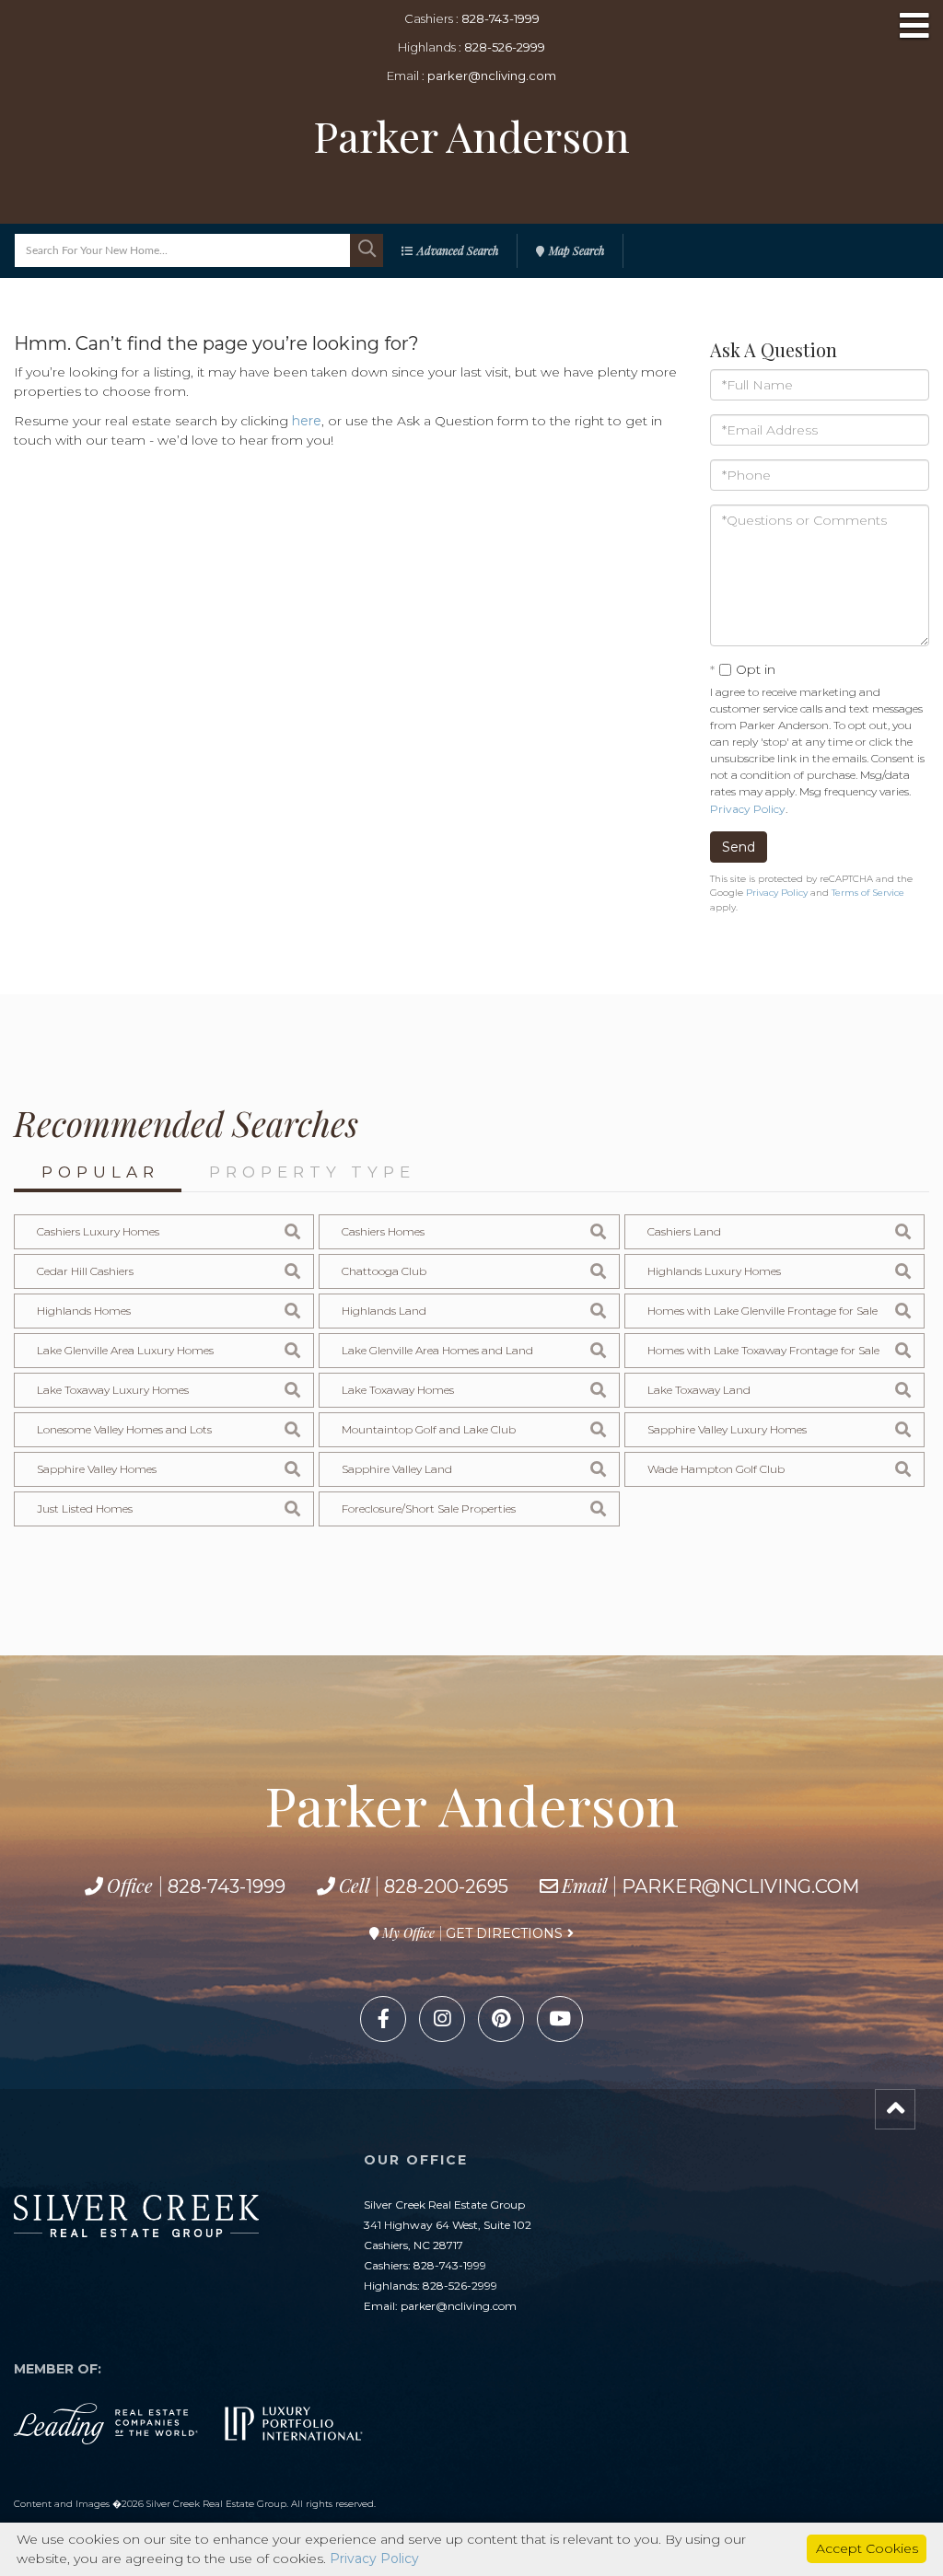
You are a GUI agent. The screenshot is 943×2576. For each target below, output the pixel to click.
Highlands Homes (84, 1311)
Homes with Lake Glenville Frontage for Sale (763, 1311)
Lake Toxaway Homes (398, 1390)
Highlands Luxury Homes (714, 1271)
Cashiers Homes (383, 1231)
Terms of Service (868, 893)
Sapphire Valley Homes (97, 1469)
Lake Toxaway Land (699, 1390)
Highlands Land (384, 1311)
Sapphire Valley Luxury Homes (727, 1429)
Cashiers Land (684, 1231)
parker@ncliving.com (492, 75)
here (307, 421)
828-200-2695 (446, 1886)
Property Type (312, 1172)
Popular (100, 1172)
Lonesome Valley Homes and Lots (124, 1429)
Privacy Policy (748, 809)
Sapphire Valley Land (397, 1469)
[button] (367, 250)
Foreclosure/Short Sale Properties (429, 1508)
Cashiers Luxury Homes (98, 1231)
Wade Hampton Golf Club (716, 1469)
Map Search (576, 250)
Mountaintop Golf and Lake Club (429, 1429)
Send (739, 847)
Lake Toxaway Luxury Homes (113, 1390)
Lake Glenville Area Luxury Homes (125, 1350)
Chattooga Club (384, 1271)
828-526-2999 (505, 47)
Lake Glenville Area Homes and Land (437, 1350)
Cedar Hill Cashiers (85, 1271)
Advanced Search (458, 250)
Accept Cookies (867, 2548)
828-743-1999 (501, 18)
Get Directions (504, 1933)
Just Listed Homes (85, 1508)
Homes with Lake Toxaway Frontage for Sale (763, 1350)
